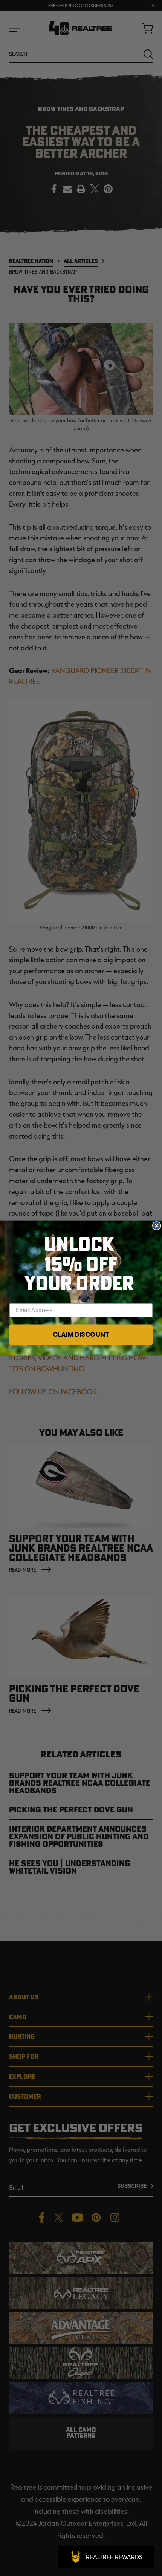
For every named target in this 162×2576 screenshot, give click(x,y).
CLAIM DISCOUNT (81, 1334)
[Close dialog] (157, 1226)
